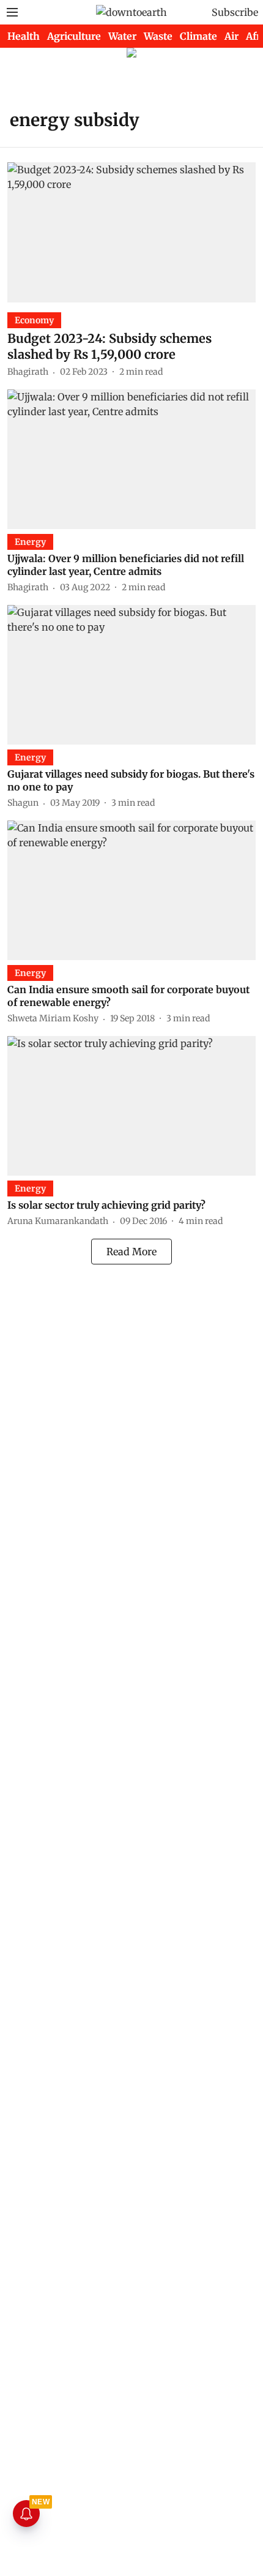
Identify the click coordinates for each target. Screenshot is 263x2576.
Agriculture (74, 36)
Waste (158, 36)
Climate (198, 36)
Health (24, 36)
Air (232, 36)
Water (122, 36)
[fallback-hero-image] (131, 232)
